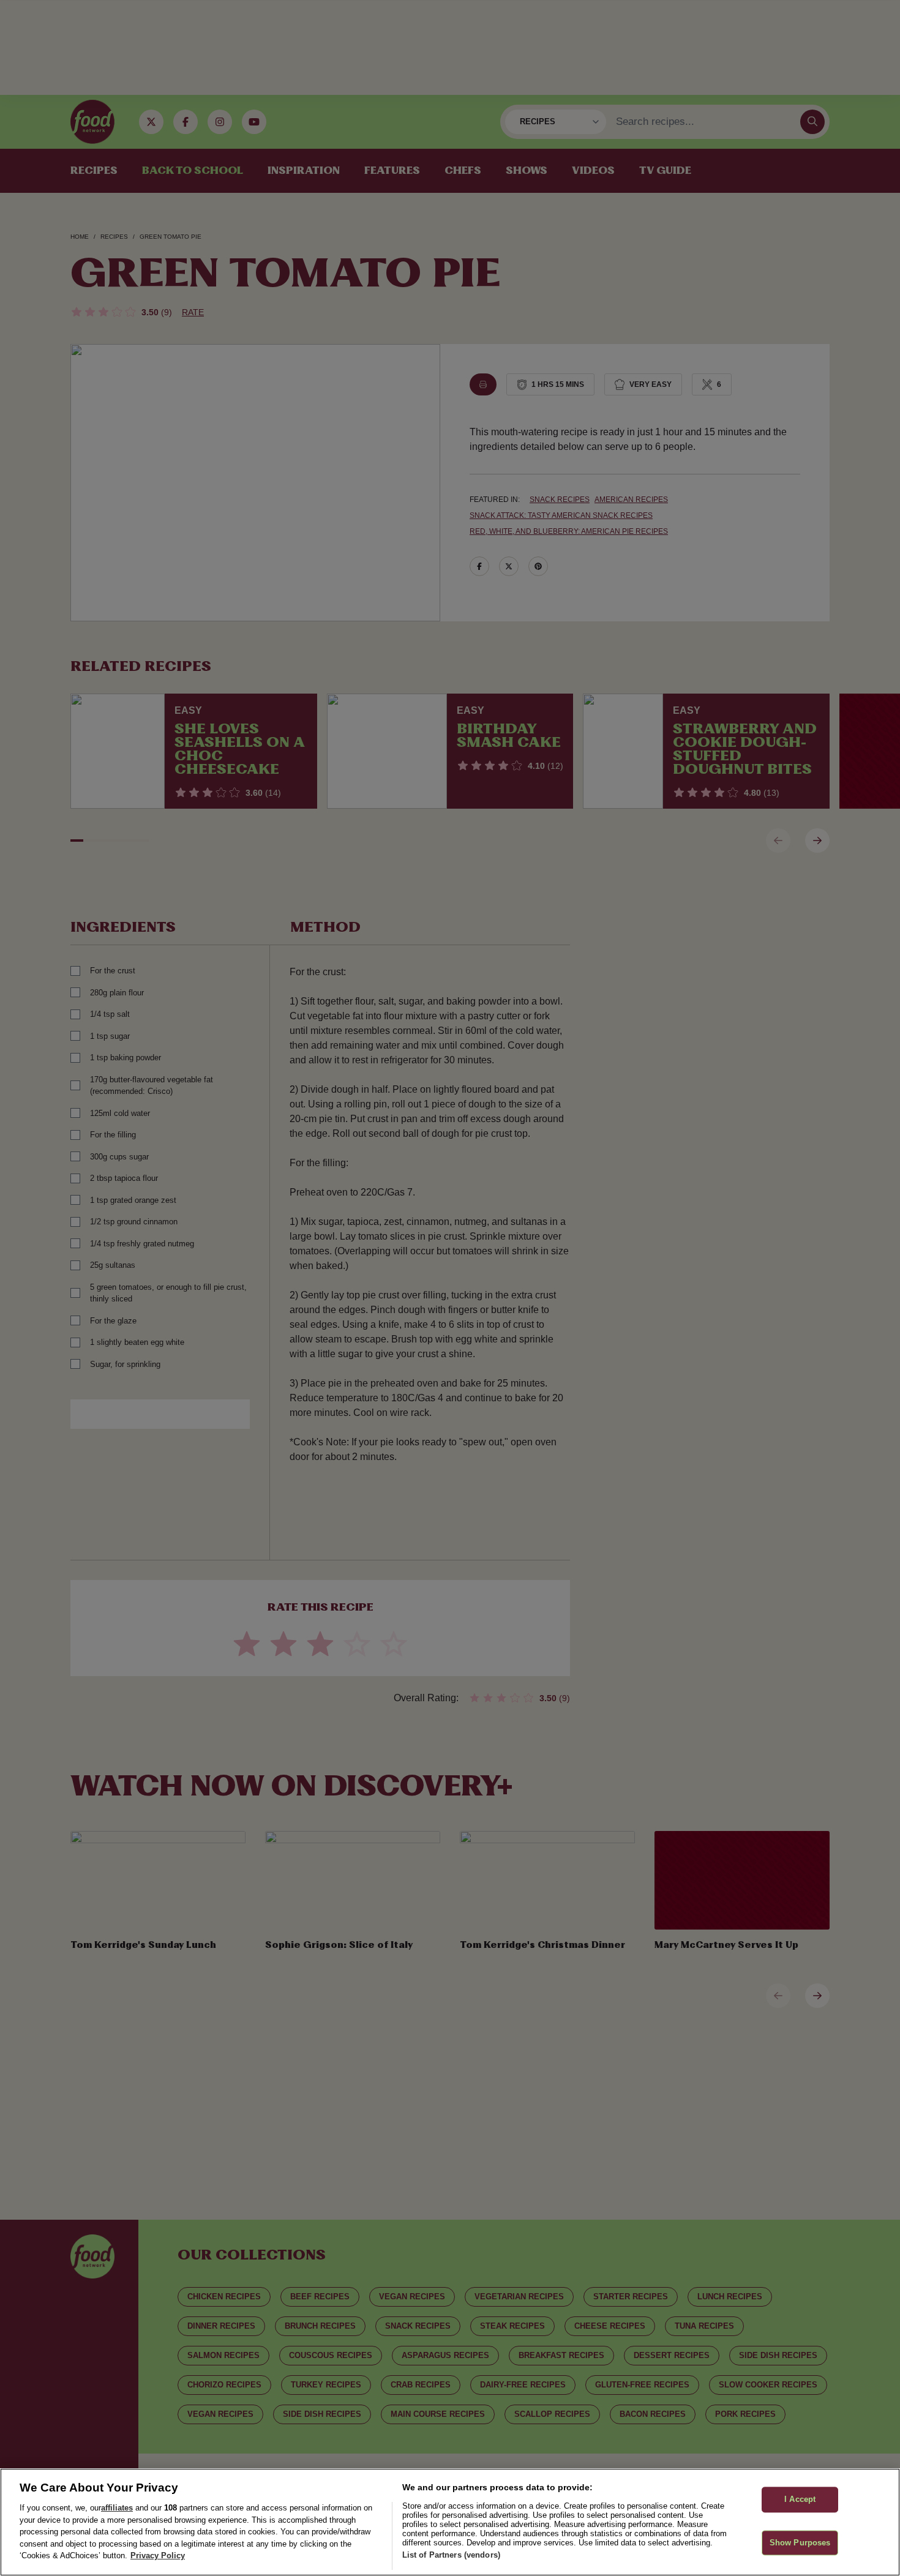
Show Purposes (800, 2543)
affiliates (117, 2508)
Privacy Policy (158, 2555)
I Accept (800, 2500)
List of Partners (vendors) (451, 2555)
